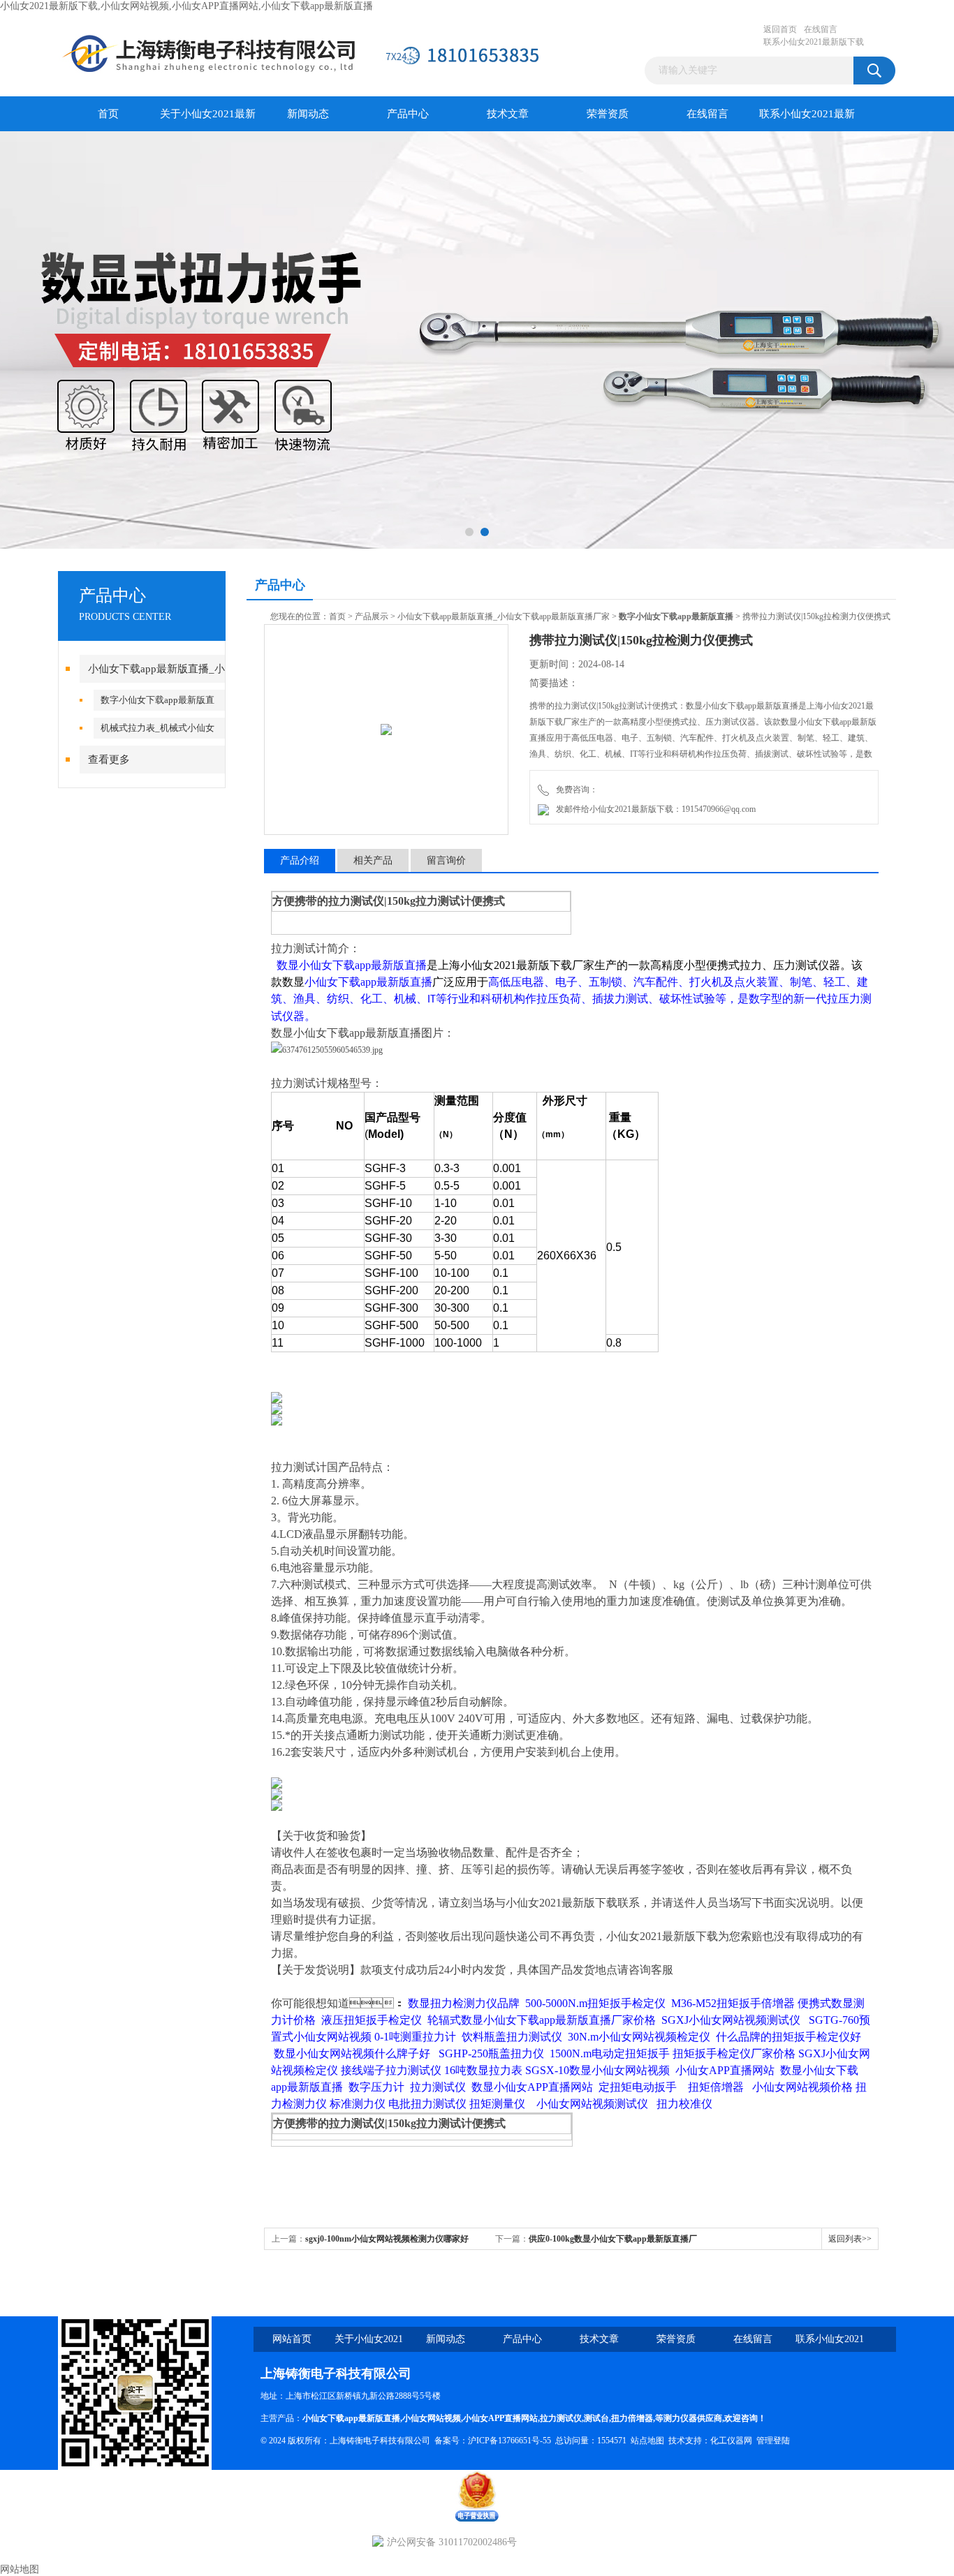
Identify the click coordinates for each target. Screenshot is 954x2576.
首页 (108, 114)
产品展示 (372, 616)
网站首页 (292, 2339)
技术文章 (508, 114)
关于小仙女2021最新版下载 (208, 120)
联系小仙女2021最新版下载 (814, 42)
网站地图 (20, 2569)
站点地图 (647, 2441)
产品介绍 (300, 860)
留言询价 (446, 860)
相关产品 (373, 860)
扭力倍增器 (632, 2418)
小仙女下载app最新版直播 (351, 2418)
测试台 (596, 2418)
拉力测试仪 (561, 2418)
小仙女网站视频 (432, 2418)
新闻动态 (308, 114)
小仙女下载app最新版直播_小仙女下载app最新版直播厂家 (504, 616)
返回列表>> (850, 2239)
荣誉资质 (608, 114)
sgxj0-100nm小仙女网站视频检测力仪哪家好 (387, 2239)
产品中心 (408, 114)
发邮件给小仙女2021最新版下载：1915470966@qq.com (654, 809)
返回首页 (780, 29)
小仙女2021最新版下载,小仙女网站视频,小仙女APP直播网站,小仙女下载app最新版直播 (186, 6)
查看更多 (109, 760)
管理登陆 (773, 2441)
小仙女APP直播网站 (500, 2418)
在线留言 (821, 29)
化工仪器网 (731, 2441)
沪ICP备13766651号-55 (509, 2441)
